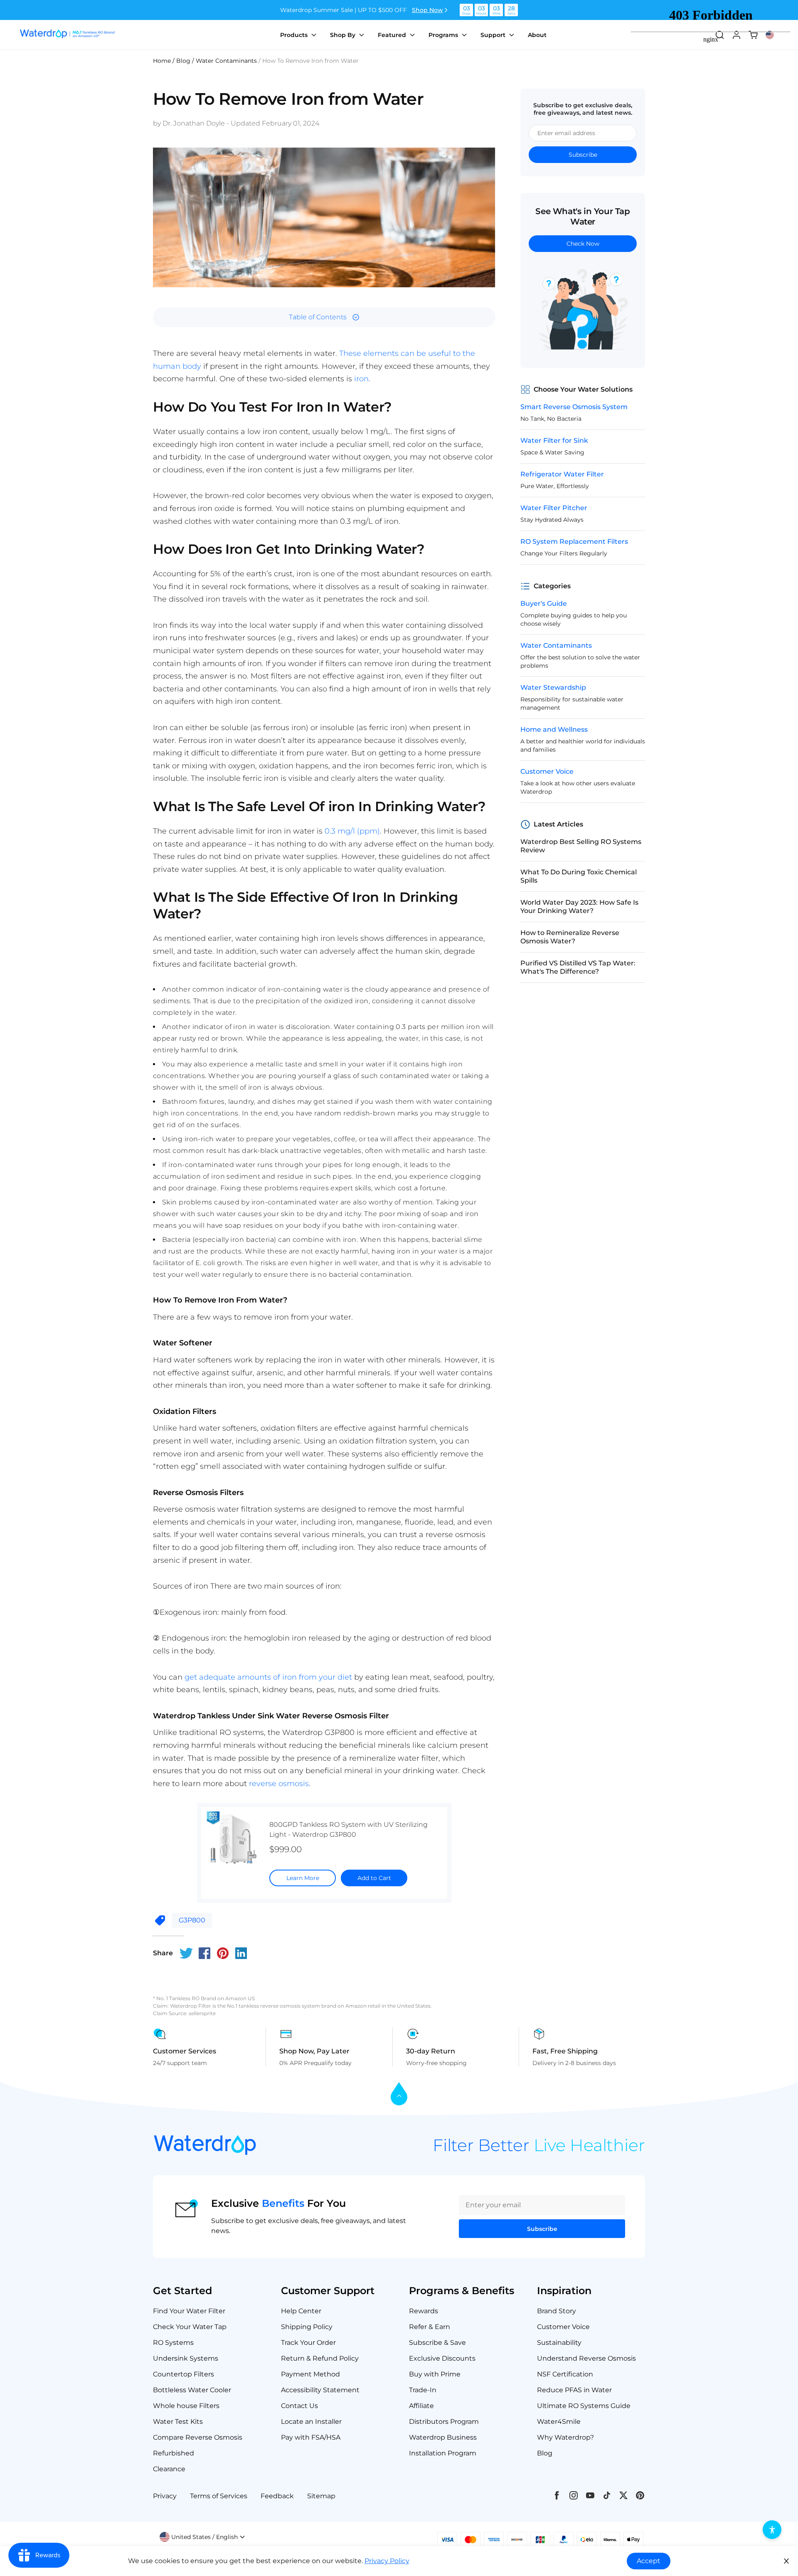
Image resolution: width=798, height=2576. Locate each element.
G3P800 (192, 1920)
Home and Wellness (554, 729)
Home (162, 61)
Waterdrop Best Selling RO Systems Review (581, 846)
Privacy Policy (387, 2561)
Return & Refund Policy (320, 2358)
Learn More (303, 1878)
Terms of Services (219, 2496)
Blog (545, 2453)
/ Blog (181, 61)
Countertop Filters (183, 2374)
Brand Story (557, 2311)
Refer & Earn (430, 2327)
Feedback (277, 2496)
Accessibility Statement (320, 2390)
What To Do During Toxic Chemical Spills (579, 876)
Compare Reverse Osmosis (198, 2437)
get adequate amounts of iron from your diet (268, 1677)
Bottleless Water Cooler (192, 2390)
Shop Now (427, 10)
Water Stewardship (553, 687)
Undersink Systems (186, 2358)
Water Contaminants (556, 645)
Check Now (583, 244)
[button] (202, 2537)
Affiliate (421, 2406)
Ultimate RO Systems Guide (584, 2406)
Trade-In (423, 2390)
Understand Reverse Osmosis (586, 2358)
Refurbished (174, 2453)
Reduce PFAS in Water (574, 2390)
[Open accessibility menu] (772, 2530)
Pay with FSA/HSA (311, 2437)
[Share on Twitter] (186, 1953)
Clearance (169, 2469)
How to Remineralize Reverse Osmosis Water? (570, 937)
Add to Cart (374, 1878)
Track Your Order (308, 2343)
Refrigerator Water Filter (562, 474)
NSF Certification (565, 2374)
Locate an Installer (311, 2422)
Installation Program (443, 2453)
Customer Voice (547, 771)
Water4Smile (559, 2422)
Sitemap (321, 2496)
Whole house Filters (186, 2406)
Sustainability (559, 2343)
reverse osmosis (279, 1784)
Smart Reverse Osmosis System (574, 407)
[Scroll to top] (399, 2094)
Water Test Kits (178, 2422)
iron (361, 379)
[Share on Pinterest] (223, 1953)
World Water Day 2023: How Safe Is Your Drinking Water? (579, 907)
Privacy (165, 2496)
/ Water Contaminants (224, 61)
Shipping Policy (307, 2327)
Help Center (301, 2311)
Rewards (424, 2311)
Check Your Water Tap (190, 2327)
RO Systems (173, 2343)
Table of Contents (318, 317)
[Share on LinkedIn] (241, 1953)
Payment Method (310, 2374)
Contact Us (299, 2406)
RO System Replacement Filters (574, 542)
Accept (649, 2561)
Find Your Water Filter (189, 2311)
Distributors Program (444, 2422)
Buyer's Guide (544, 603)
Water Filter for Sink (554, 440)
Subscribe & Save (437, 2343)
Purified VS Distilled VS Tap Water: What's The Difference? (578, 967)
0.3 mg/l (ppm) (352, 831)
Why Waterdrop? (565, 2437)
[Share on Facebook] (204, 1953)
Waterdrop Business (443, 2437)
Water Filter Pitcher (554, 508)
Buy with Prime (435, 2374)
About (537, 35)
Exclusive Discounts (442, 2358)
